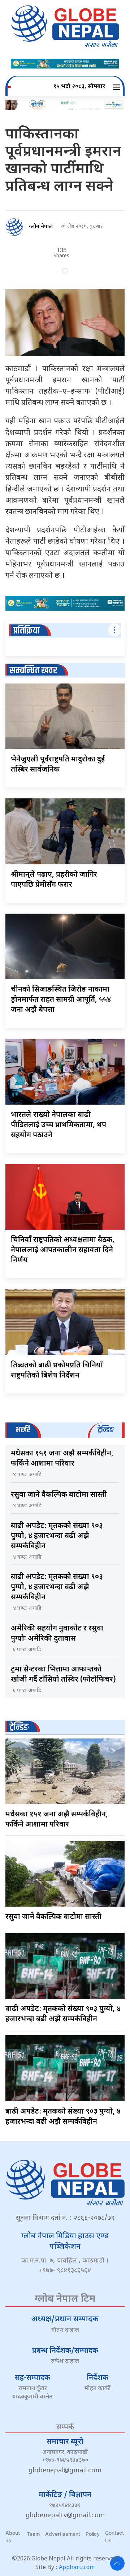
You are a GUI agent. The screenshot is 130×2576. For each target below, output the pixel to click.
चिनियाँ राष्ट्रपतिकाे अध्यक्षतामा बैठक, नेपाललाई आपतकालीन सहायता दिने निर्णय (63, 1250)
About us (13, 2536)
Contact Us (114, 2536)
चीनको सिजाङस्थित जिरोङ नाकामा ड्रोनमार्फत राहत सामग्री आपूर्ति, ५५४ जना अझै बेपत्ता (61, 1000)
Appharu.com (77, 2568)
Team (33, 2534)
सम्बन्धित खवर (33, 671)
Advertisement (63, 2534)
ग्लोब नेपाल (41, 227)
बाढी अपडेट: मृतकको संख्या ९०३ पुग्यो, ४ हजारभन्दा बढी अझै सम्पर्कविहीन (57, 1536)
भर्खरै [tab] (23, 1430)
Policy (93, 2534)
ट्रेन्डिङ (19, 1727)
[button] (118, 87)
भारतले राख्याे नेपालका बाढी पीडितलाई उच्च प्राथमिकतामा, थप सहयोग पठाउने (58, 1125)
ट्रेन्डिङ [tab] (106, 1430)
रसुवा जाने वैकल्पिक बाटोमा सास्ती (59, 1495)
